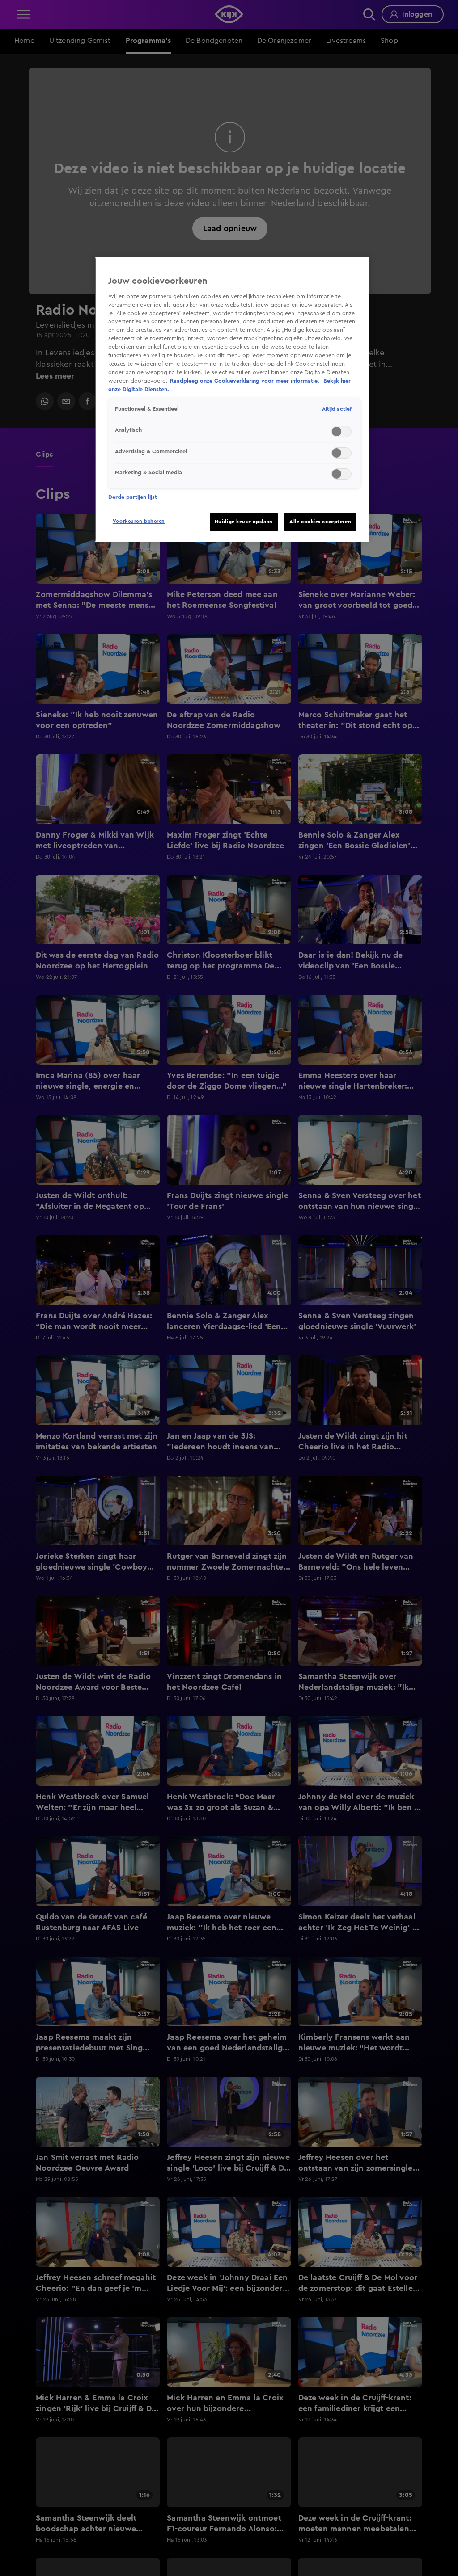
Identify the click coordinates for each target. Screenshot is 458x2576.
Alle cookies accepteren (320, 522)
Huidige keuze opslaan (244, 522)
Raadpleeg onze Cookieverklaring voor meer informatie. (246, 381)
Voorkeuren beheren (139, 521)
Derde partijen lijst (133, 497)
